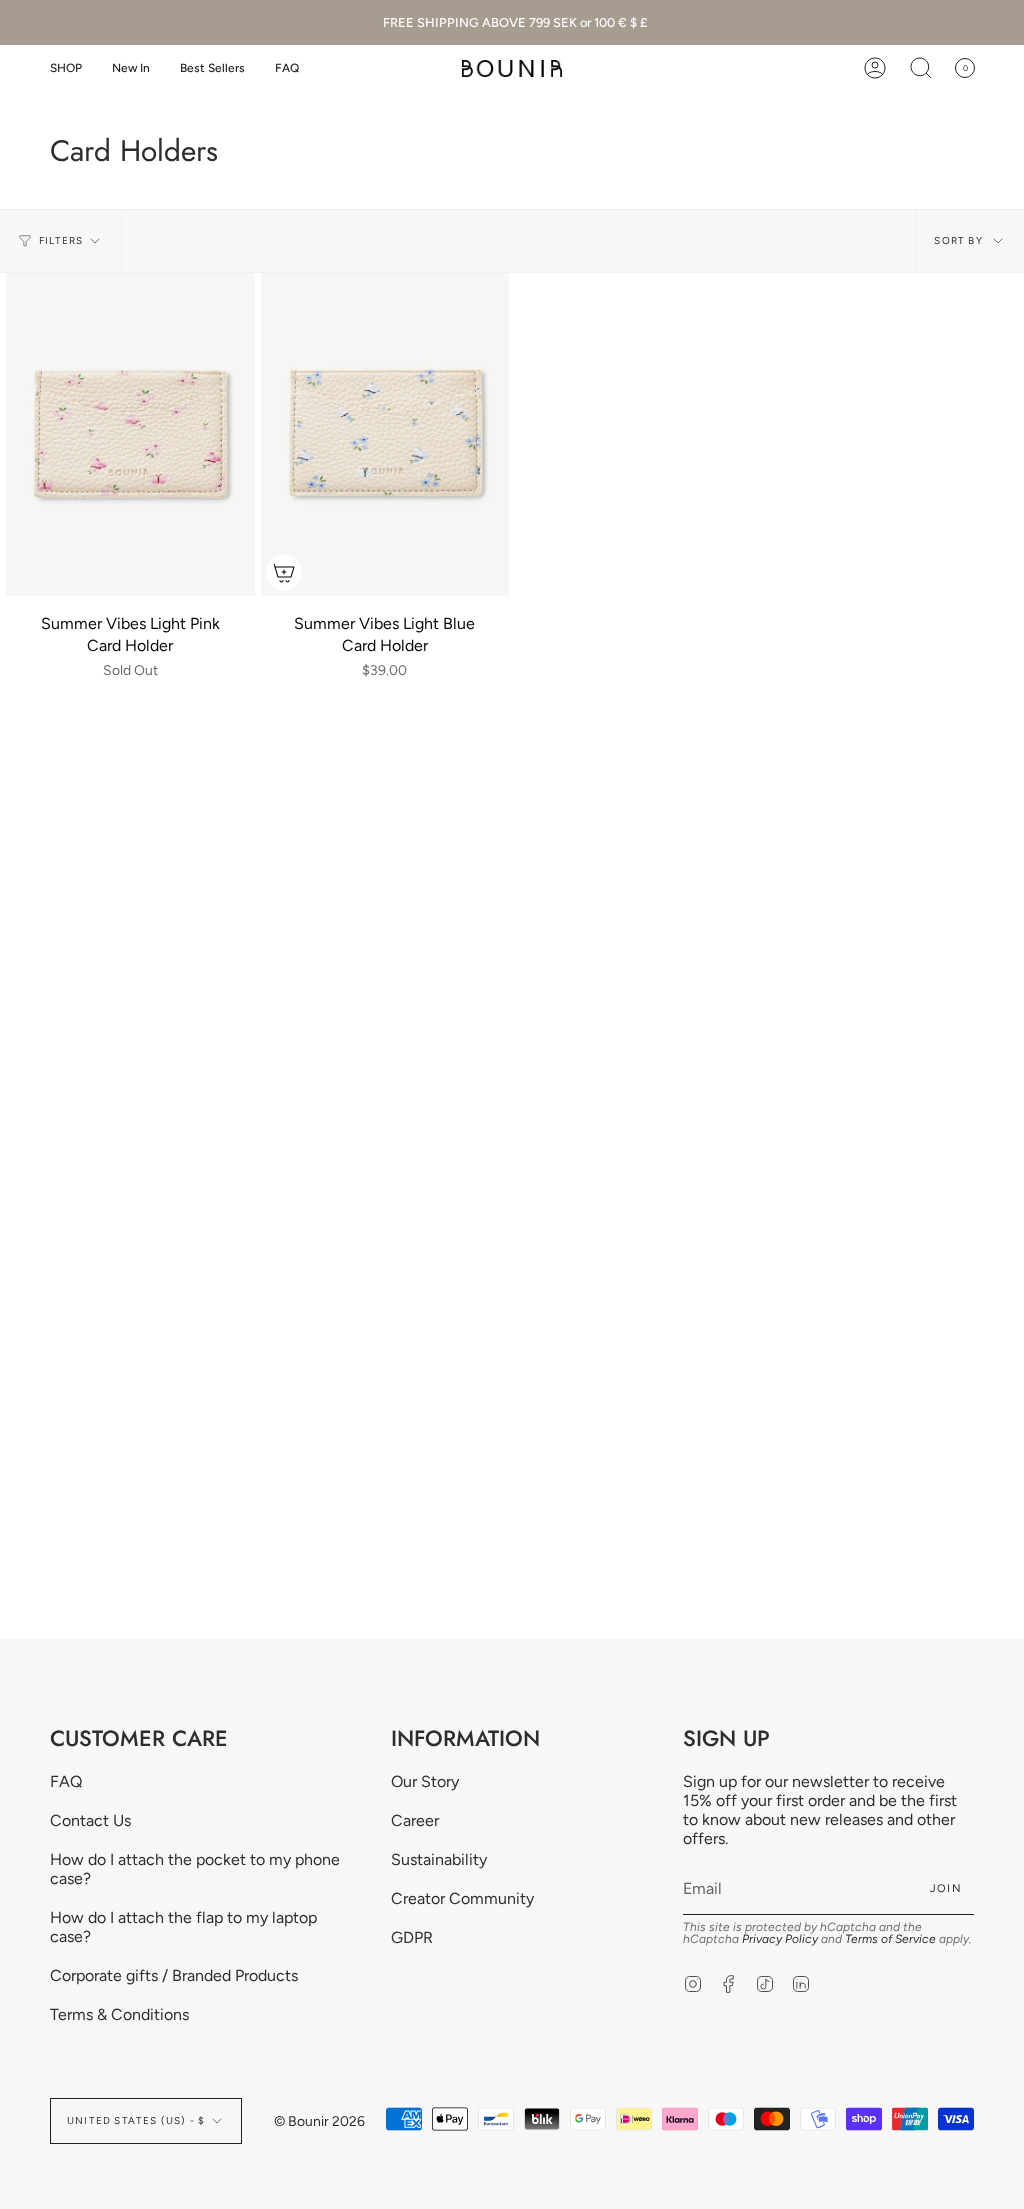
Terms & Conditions (119, 2014)
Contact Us (90, 1820)
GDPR (412, 1937)
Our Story (425, 1781)
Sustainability (439, 1859)
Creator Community (462, 1898)
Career (415, 1820)
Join (946, 1888)
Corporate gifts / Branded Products (174, 1975)
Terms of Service (890, 1939)
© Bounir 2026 (319, 2121)
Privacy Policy (780, 1939)
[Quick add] (284, 573)
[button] (66, 68)
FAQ (66, 1781)
